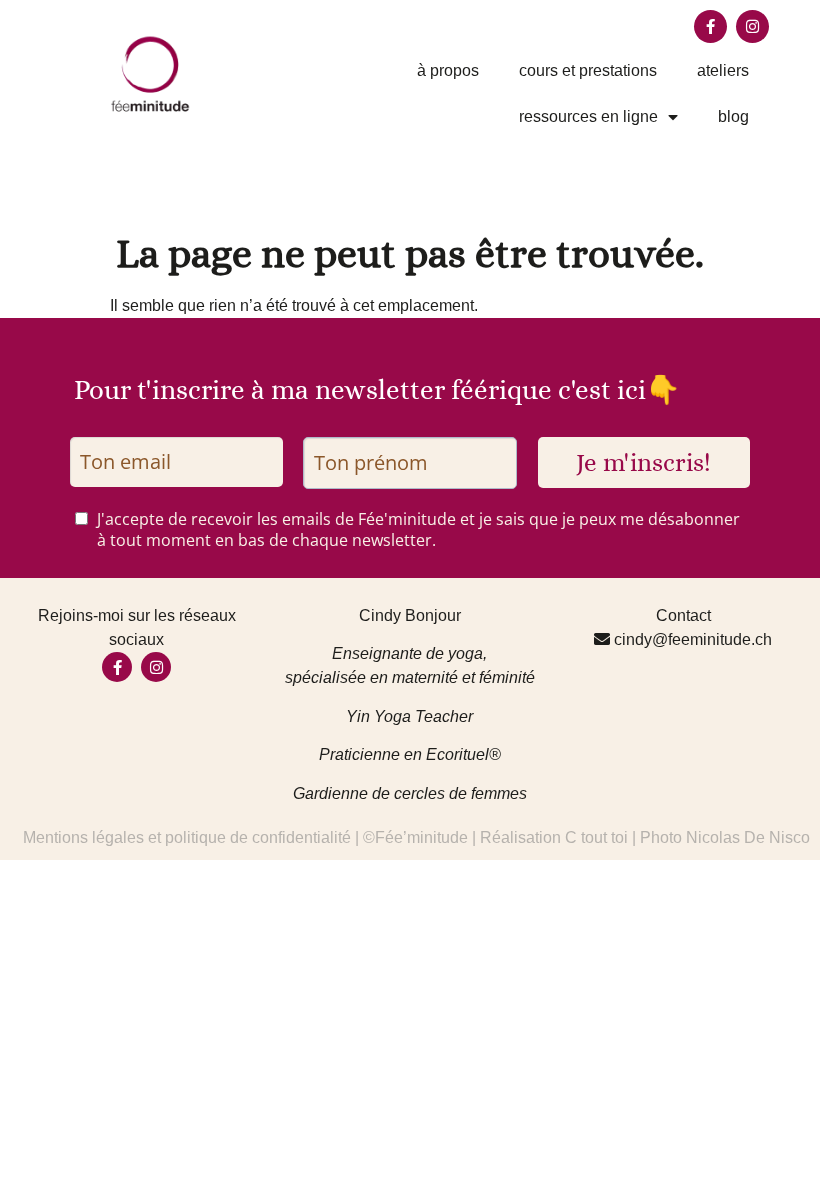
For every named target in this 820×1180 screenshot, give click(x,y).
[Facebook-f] (710, 26)
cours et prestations (588, 70)
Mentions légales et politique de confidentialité (187, 837)
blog (733, 116)
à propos (448, 70)
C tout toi (596, 837)
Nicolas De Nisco (748, 837)
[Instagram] (752, 26)
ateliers (723, 70)
